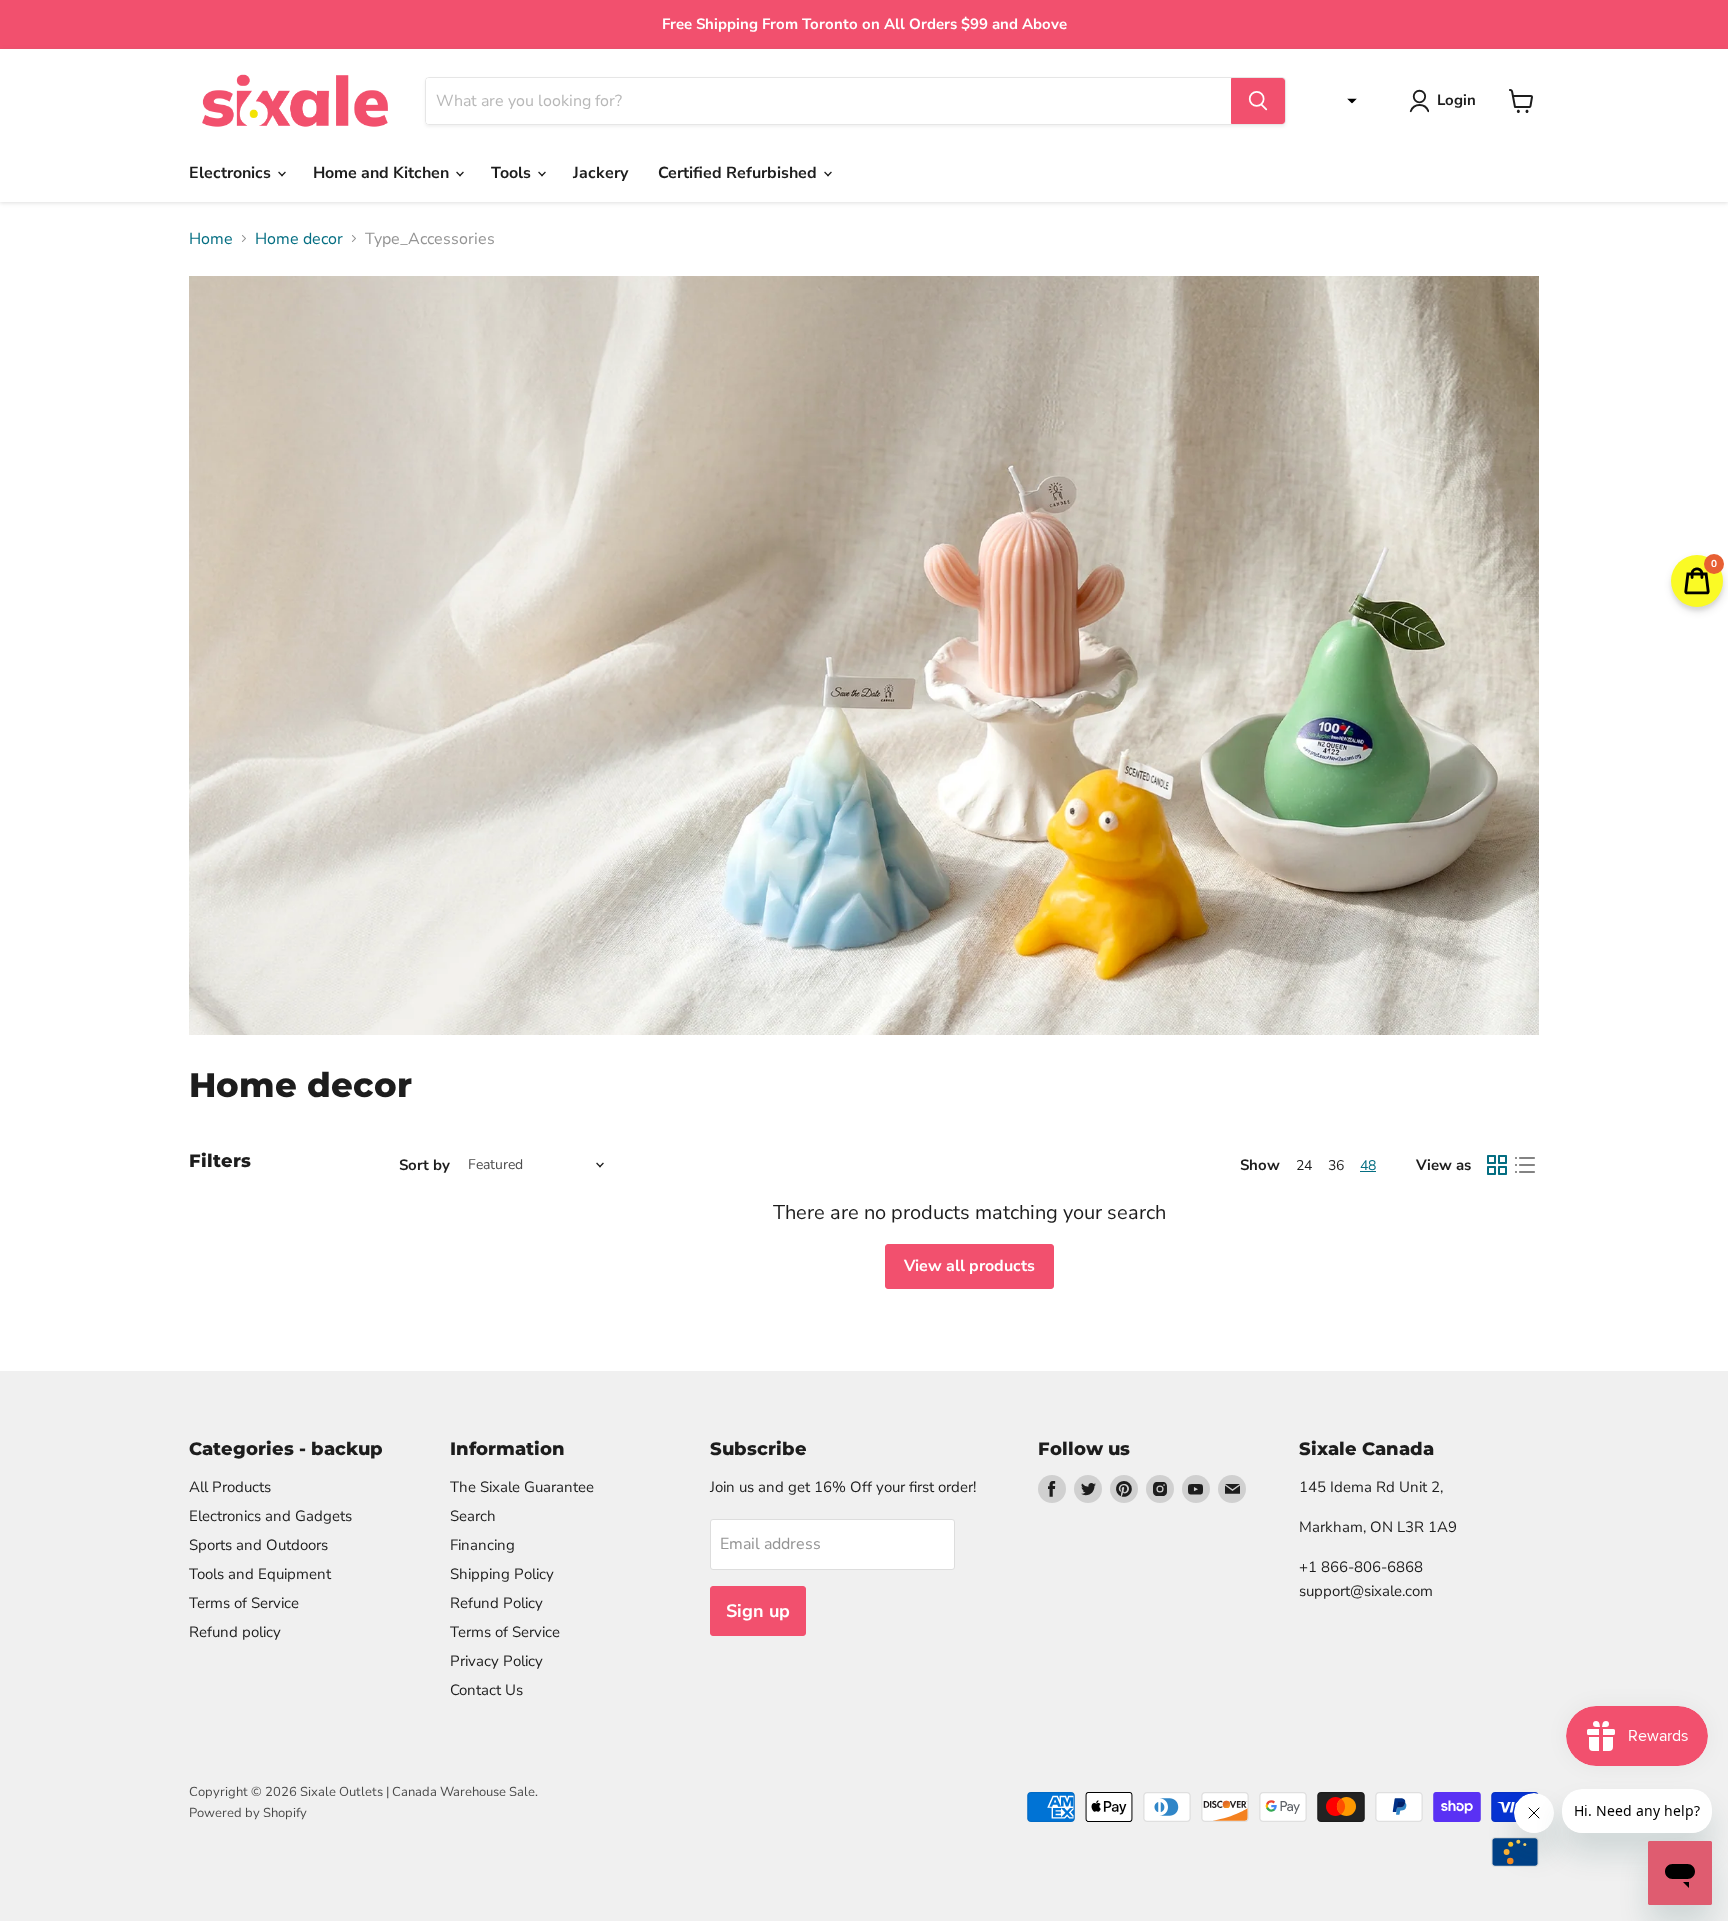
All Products (230, 1487)
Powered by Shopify (248, 1813)
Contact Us (486, 1690)
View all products (969, 1266)
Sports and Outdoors (258, 1545)
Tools (513, 173)
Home (211, 239)
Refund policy (235, 1632)
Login (1456, 100)
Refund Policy (496, 1603)
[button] (1347, 101)
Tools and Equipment (260, 1574)
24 (1304, 1165)
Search (473, 1516)
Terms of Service (244, 1603)
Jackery (600, 173)
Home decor (299, 239)
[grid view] (1497, 1165)
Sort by (424, 1165)
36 (1336, 1165)
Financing (482, 1545)
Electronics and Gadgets (270, 1516)
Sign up (758, 1611)
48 (1368, 1165)
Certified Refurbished (739, 173)
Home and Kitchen (383, 173)
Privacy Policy (496, 1661)
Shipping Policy (502, 1574)
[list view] (1525, 1165)
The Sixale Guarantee (522, 1487)
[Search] (1258, 101)
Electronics (232, 173)
